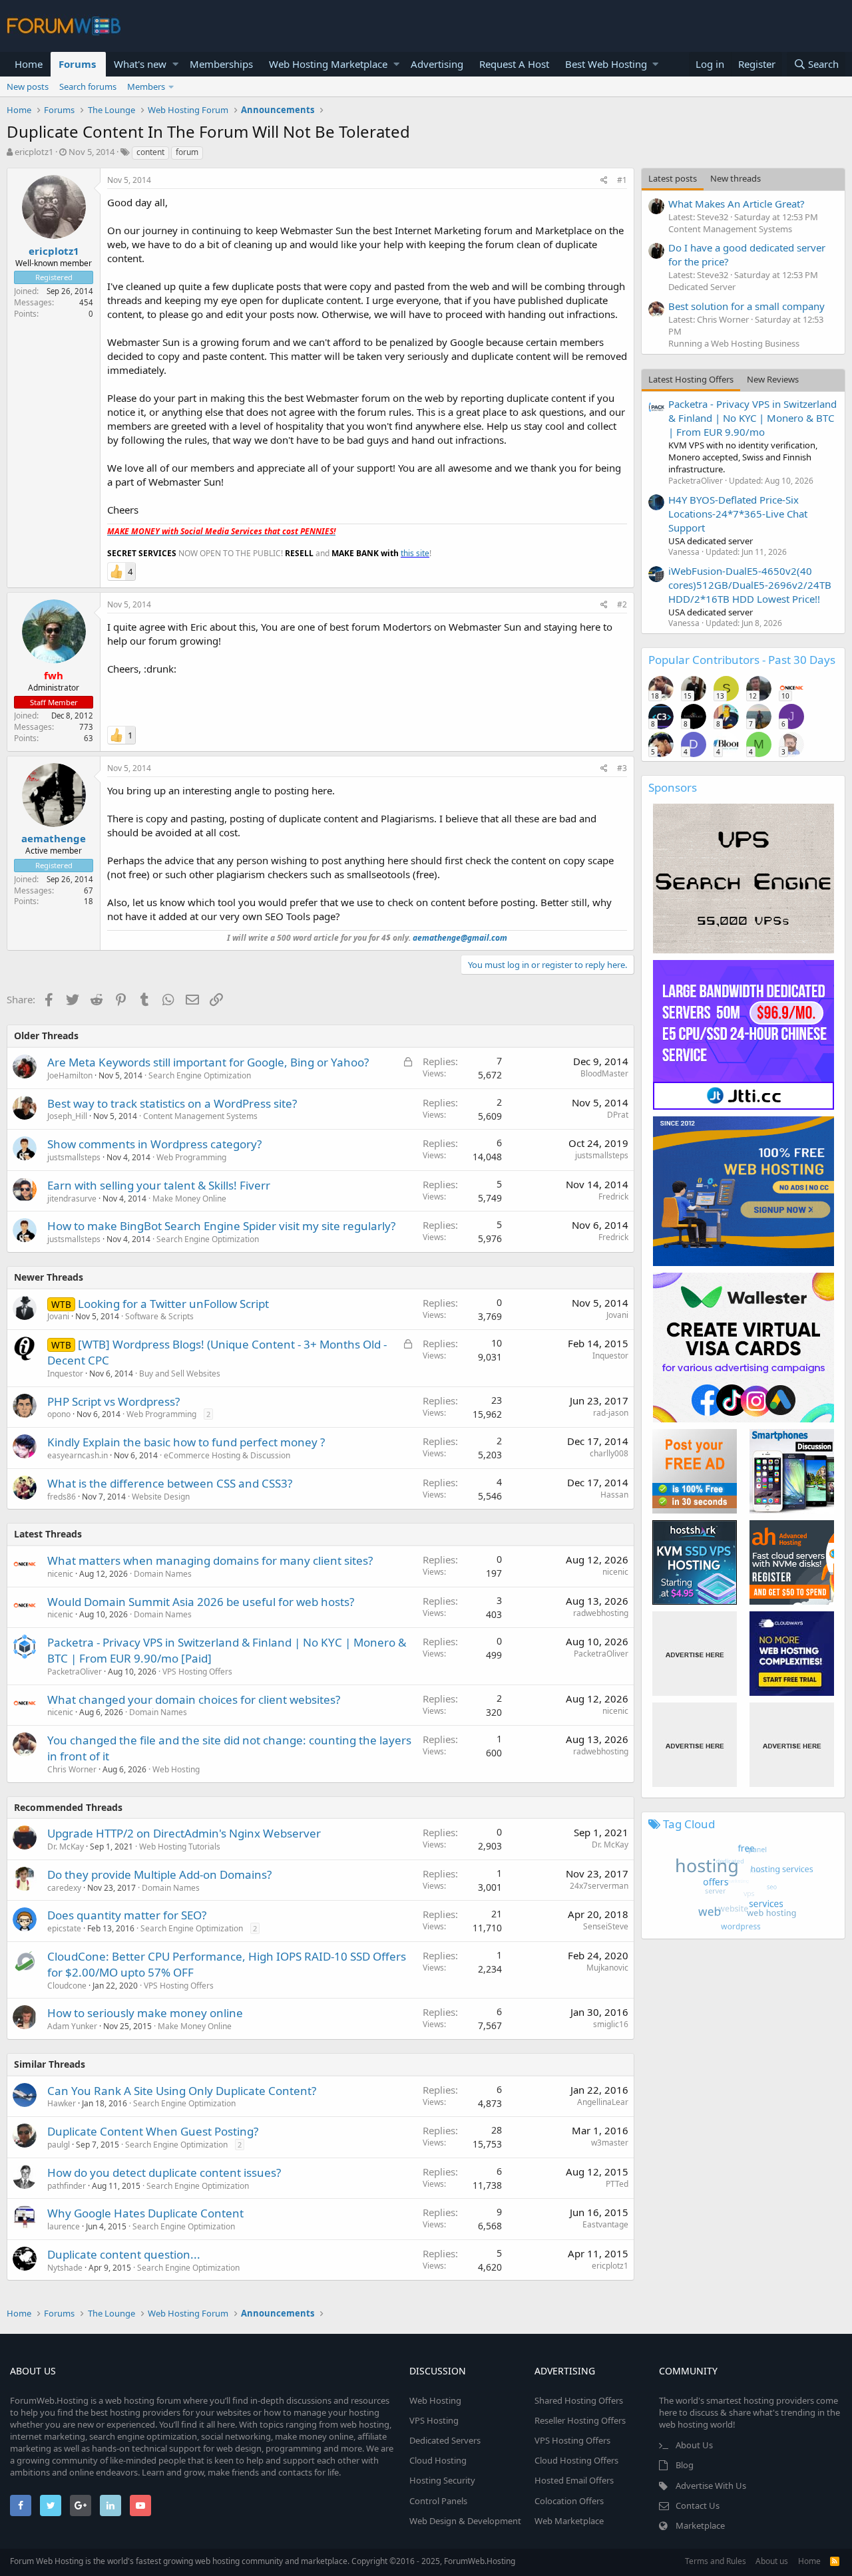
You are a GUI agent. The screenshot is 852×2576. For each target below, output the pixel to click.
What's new (140, 64)
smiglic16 (611, 2024)
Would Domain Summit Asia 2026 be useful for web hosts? (201, 1602)
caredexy (64, 1888)
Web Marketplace (569, 2521)
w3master (610, 2143)
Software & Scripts (159, 1316)
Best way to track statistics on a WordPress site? (172, 1103)
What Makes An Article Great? (737, 204)
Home (29, 64)
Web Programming (191, 1157)
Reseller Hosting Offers (580, 2420)
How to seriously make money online (145, 2013)
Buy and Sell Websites (180, 1373)
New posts (28, 86)
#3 (622, 768)
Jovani (58, 1316)
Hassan (614, 1495)
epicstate (64, 1928)
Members (146, 86)
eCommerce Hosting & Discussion (227, 1455)
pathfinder (67, 2186)
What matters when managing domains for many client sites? (210, 1560)
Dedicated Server (702, 287)
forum (187, 152)
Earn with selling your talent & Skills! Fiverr (159, 1185)
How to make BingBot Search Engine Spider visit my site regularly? (221, 1226)
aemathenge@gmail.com (460, 938)
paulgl (59, 2145)
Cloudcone (67, 1986)
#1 (622, 180)
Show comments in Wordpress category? (154, 1144)
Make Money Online (189, 1199)
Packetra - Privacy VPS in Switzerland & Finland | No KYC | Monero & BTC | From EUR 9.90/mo (752, 418)
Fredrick (613, 1197)
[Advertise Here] (695, 1654)
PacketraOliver (75, 1672)
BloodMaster (604, 1073)
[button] (175, 64)
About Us (694, 2445)
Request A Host (514, 64)
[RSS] (835, 2561)
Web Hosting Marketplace (328, 64)
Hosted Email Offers (574, 2480)
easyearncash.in (78, 1455)
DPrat (618, 1115)
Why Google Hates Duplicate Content (145, 2213)
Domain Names (163, 1574)
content (150, 152)
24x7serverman (599, 1886)
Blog (685, 2465)
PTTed (617, 2184)
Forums (77, 64)
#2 (622, 604)
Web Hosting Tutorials (180, 1847)
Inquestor (65, 1373)
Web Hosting (176, 1769)
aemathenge (54, 838)
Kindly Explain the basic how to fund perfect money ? (186, 1442)
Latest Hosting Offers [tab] (691, 379)
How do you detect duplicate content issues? (164, 2173)
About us (772, 2561)
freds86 (62, 1497)
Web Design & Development (465, 2521)
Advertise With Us (711, 2486)
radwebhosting (601, 1613)
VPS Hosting (434, 2420)
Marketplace (700, 2525)
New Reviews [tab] (773, 379)
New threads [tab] (736, 178)
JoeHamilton (70, 1075)
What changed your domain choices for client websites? (194, 1699)
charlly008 (609, 1453)
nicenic (60, 1574)
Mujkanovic (607, 1968)
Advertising (437, 64)
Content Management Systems (200, 1116)
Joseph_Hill (67, 1116)
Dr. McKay (66, 1847)
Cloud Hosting (438, 2460)
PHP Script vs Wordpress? (113, 1401)
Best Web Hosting (606, 64)
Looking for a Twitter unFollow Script (173, 1304)
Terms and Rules (716, 2561)
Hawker (62, 2103)
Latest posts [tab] (673, 178)
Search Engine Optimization (200, 1075)
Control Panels (438, 2501)
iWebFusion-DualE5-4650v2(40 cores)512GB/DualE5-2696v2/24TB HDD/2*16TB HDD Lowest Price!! (750, 585)
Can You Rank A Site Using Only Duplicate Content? (182, 2091)
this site (415, 553)
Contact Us (698, 2505)
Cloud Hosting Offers (576, 2460)
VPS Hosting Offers (197, 1672)
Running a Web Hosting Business (734, 343)
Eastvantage (605, 2224)
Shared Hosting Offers (579, 2400)
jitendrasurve (72, 1199)
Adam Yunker (72, 2026)
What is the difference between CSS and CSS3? (170, 1483)
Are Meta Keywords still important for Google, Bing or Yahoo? (208, 1062)
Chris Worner (72, 1769)
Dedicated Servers (445, 2440)
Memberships (221, 64)
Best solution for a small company (746, 306)
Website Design (161, 1497)
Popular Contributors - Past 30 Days (742, 660)
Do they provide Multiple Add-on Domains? (159, 1874)
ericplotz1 (34, 152)
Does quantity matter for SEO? (127, 1915)
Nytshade (65, 2268)
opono (59, 1414)
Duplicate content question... (124, 2254)
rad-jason (611, 1413)
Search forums (88, 86)
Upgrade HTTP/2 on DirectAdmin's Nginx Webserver (184, 1833)
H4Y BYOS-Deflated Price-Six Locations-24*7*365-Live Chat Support (738, 514)
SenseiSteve (606, 1926)
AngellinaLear (603, 2102)
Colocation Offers (569, 2501)
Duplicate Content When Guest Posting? (153, 2131)
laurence (64, 2226)
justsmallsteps (74, 1157)
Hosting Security (442, 2480)
